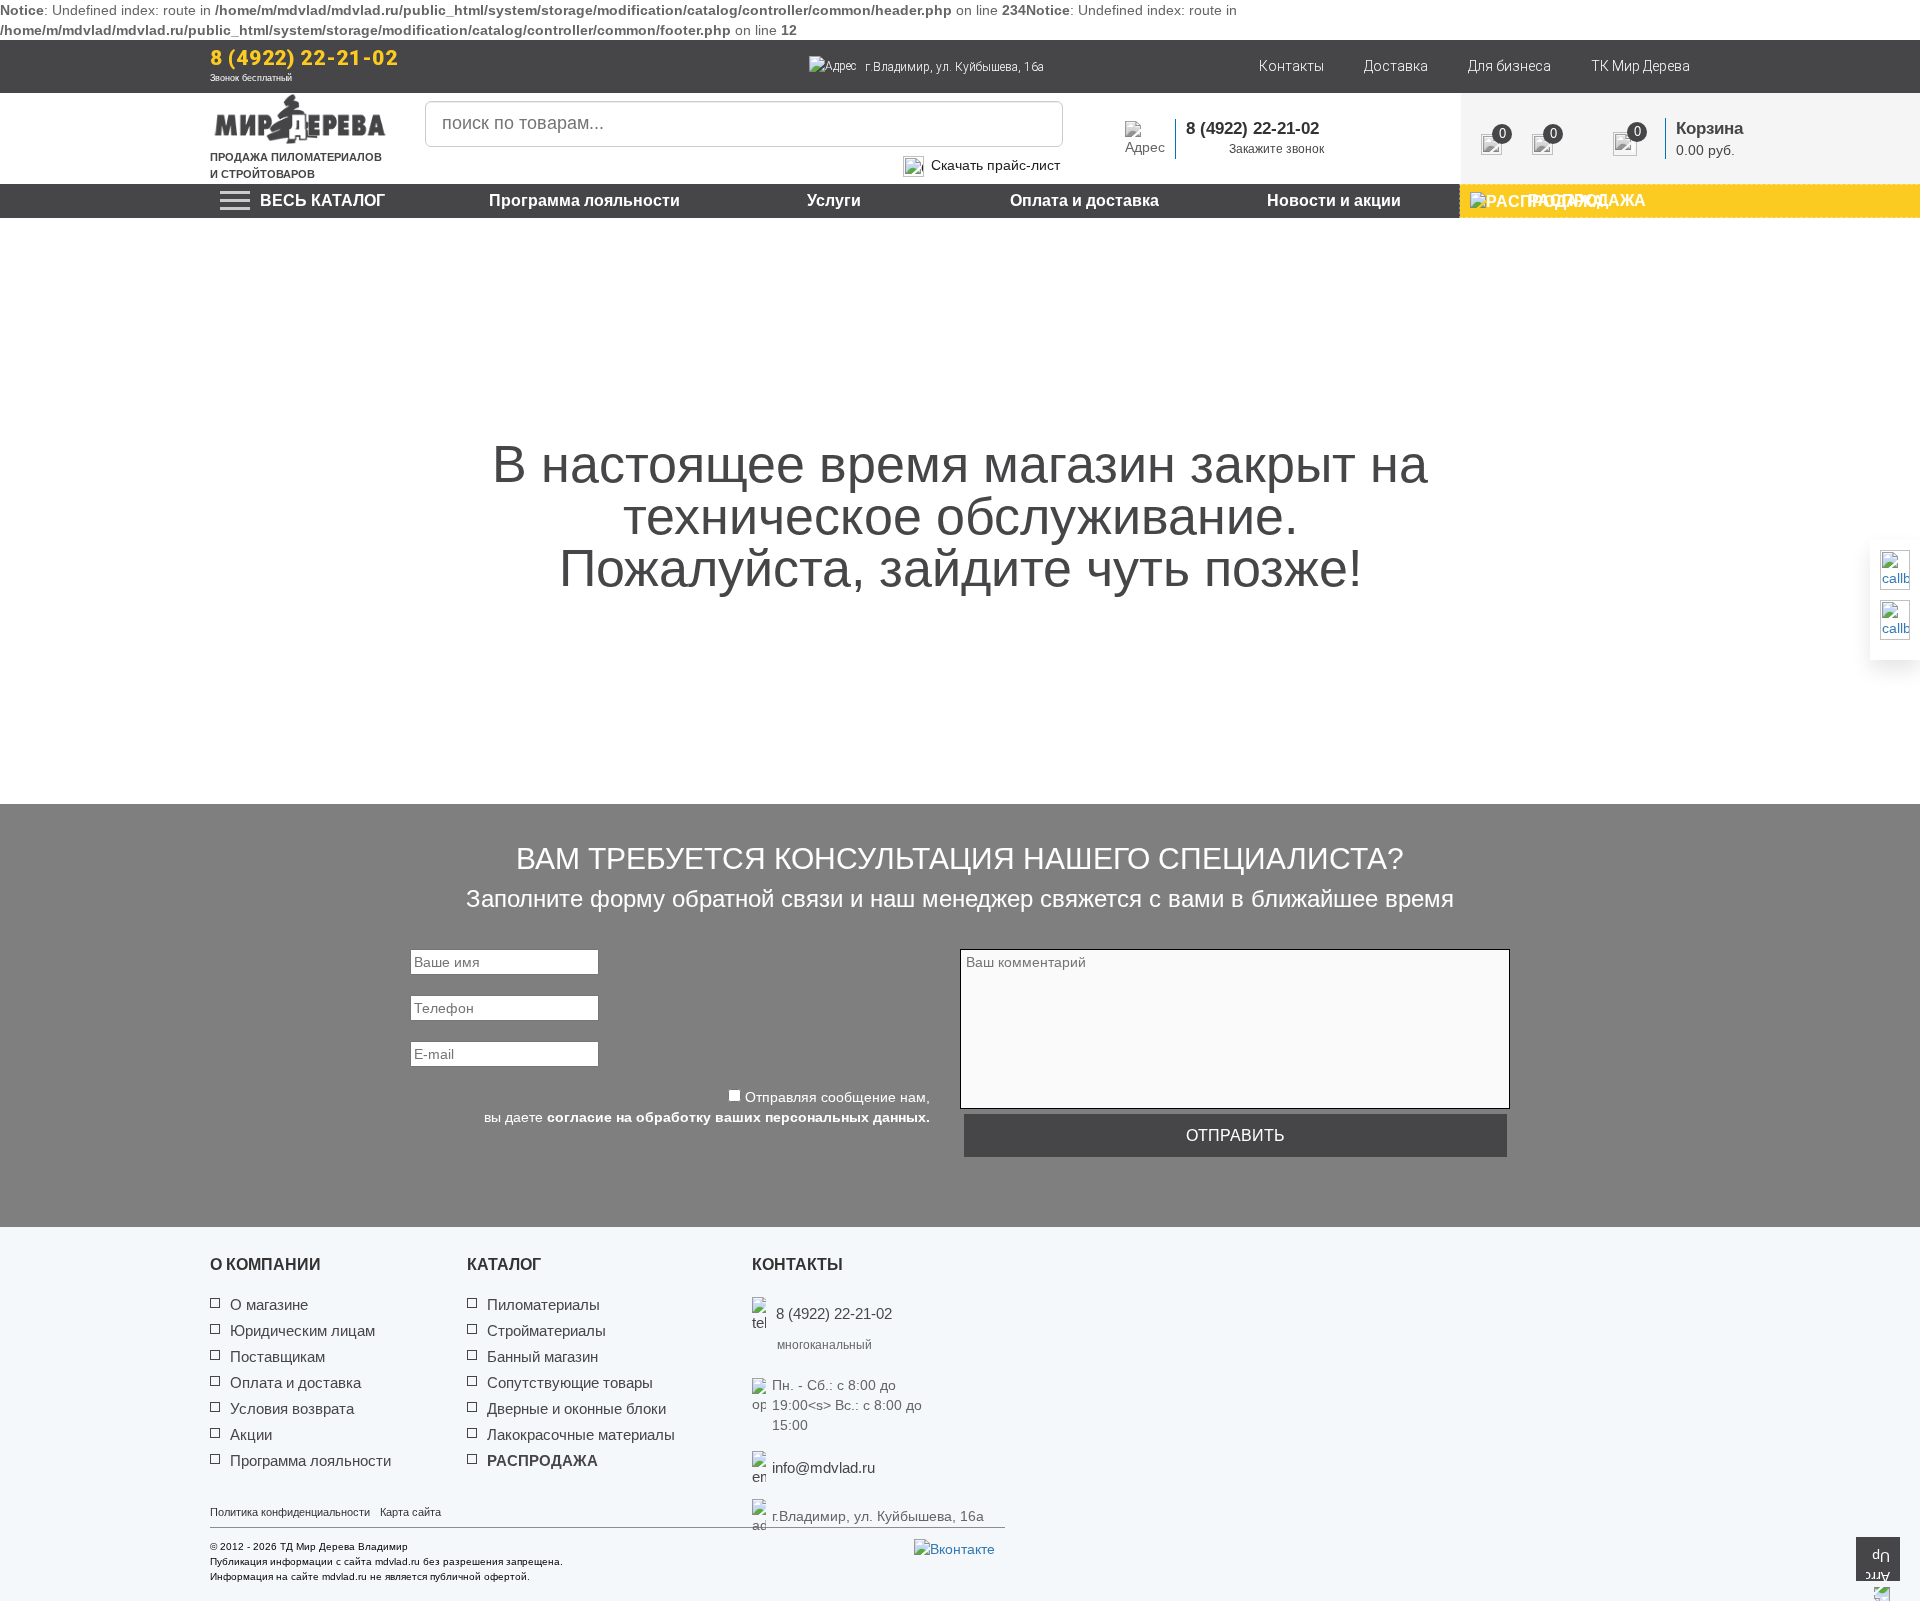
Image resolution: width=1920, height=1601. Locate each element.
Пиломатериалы (543, 1304)
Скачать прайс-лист (995, 165)
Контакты (1291, 66)
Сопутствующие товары (570, 1382)
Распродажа (542, 1460)
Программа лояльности (584, 200)
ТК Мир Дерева (1640, 66)
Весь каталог (322, 200)
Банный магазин (542, 1356)
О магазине (269, 1304)
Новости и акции (1334, 200)
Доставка (1396, 66)
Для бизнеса (1509, 66)
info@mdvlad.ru (823, 1467)
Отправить (1235, 1135)
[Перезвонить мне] (1895, 570)
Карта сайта (410, 1512)
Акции (251, 1434)
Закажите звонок (1276, 149)
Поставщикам (277, 1356)
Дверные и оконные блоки (576, 1408)
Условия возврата (292, 1408)
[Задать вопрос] (1895, 620)
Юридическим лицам (302, 1330)
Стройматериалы (546, 1330)
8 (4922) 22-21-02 (304, 58)
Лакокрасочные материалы (581, 1434)
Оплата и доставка (1084, 200)
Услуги (834, 200)
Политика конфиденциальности (290, 1512)
